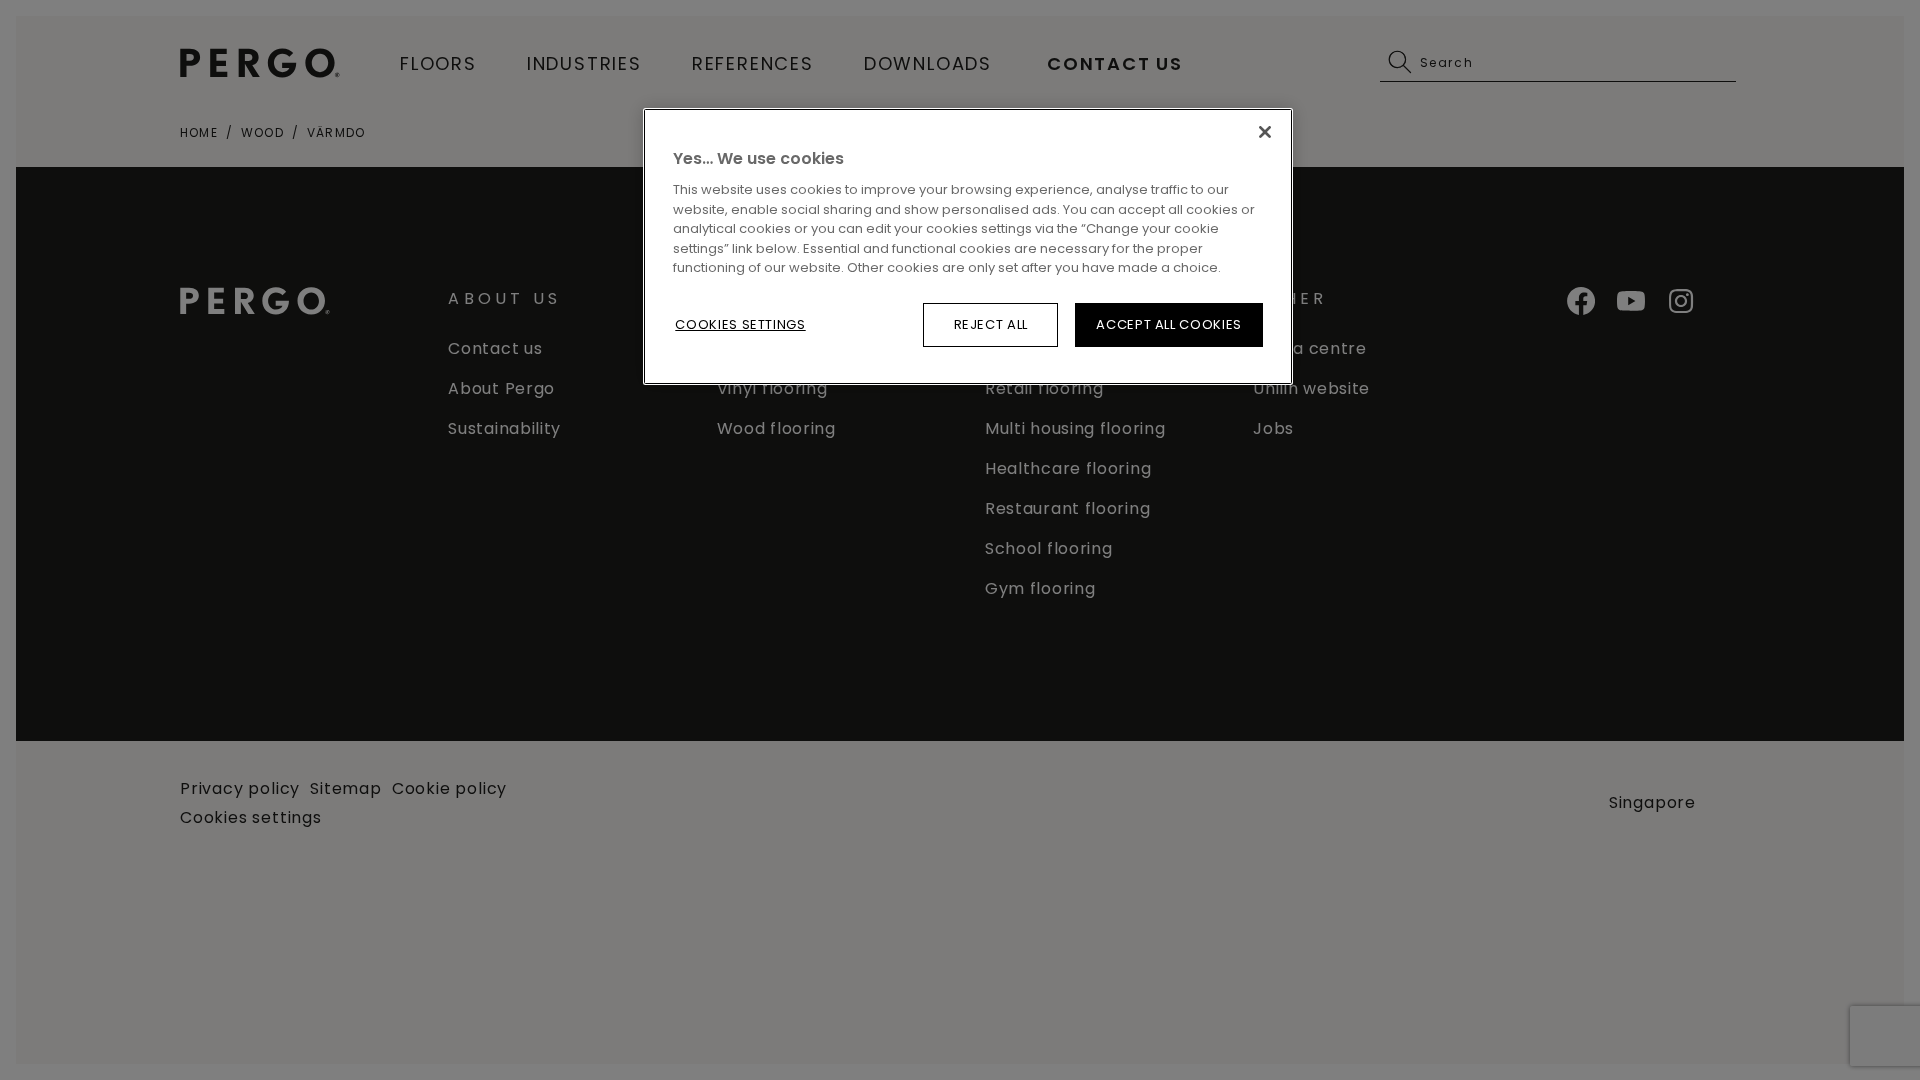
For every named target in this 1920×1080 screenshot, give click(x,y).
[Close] (1265, 132)
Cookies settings (740, 324)
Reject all (991, 324)
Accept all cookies (1169, 324)
